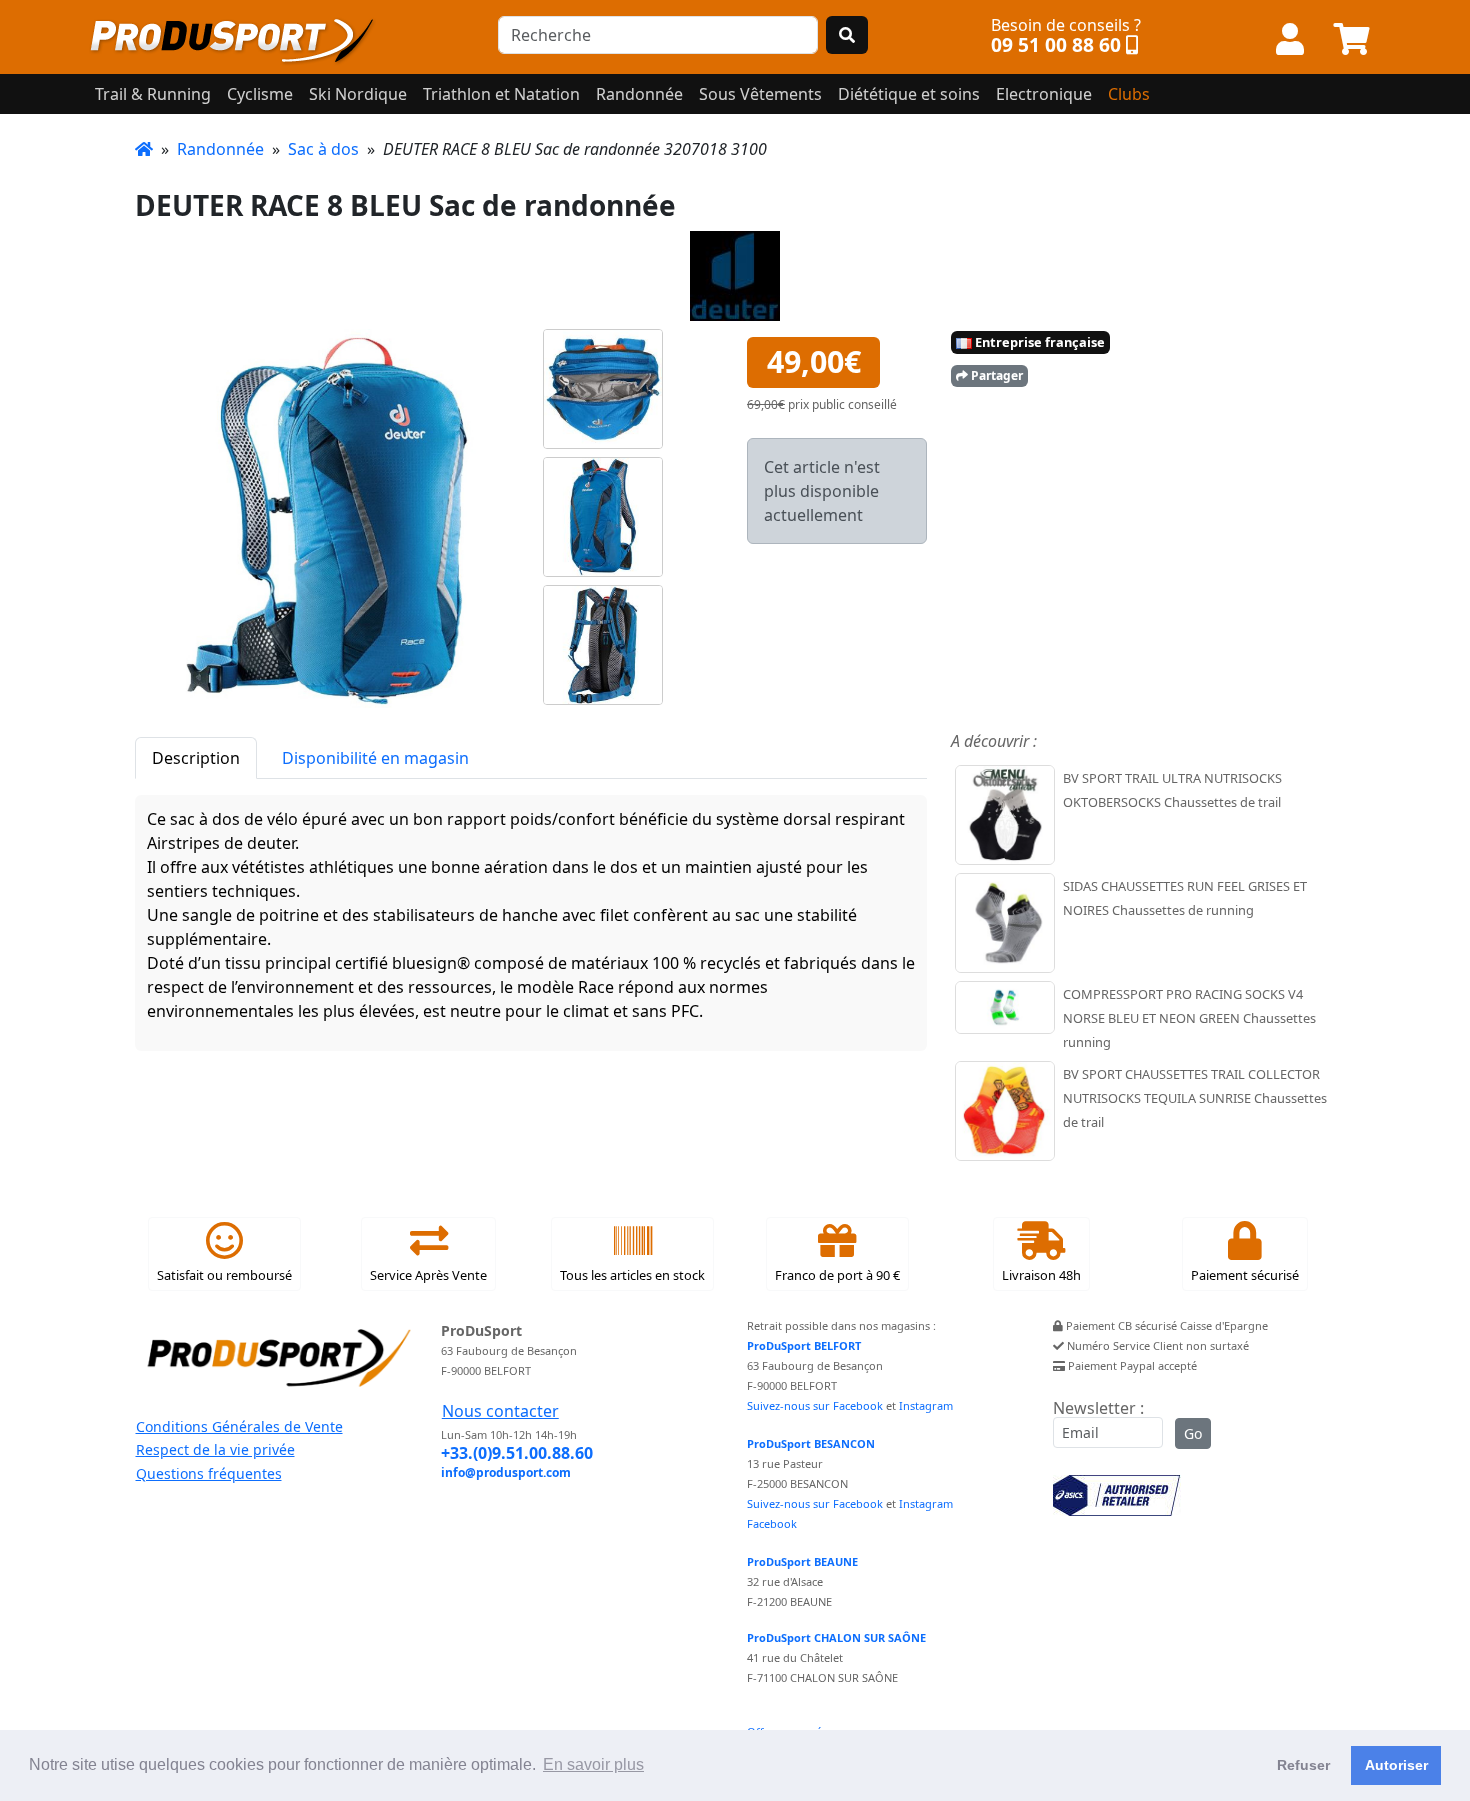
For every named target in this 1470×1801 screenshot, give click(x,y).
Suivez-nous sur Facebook (815, 1405)
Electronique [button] (1044, 94)
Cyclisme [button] (260, 94)
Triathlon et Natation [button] (501, 94)
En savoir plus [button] (593, 1764)
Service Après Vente (428, 1275)
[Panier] (1352, 40)
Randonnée (220, 149)
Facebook (772, 1523)
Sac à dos (323, 149)
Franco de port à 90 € (837, 1275)
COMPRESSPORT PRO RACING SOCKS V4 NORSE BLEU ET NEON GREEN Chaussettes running (1189, 1018)
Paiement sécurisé (1245, 1275)
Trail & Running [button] (153, 94)
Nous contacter (500, 1411)
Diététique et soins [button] (909, 94)
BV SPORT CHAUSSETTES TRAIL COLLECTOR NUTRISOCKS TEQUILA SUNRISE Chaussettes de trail (1195, 1098)
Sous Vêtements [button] (760, 94)
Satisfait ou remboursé (224, 1275)
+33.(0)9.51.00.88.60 (517, 1453)
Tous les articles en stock (632, 1275)
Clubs (1129, 94)
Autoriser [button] (1396, 1765)
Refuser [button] (1303, 1765)
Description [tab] (196, 758)
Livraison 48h (1041, 1275)
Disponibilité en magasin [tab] (375, 758)
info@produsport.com (506, 1472)
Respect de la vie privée (215, 1449)
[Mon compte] (1290, 40)
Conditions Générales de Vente (239, 1426)
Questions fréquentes (209, 1473)
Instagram (926, 1405)
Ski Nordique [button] (358, 94)
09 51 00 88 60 (1056, 44)
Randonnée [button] (639, 94)
